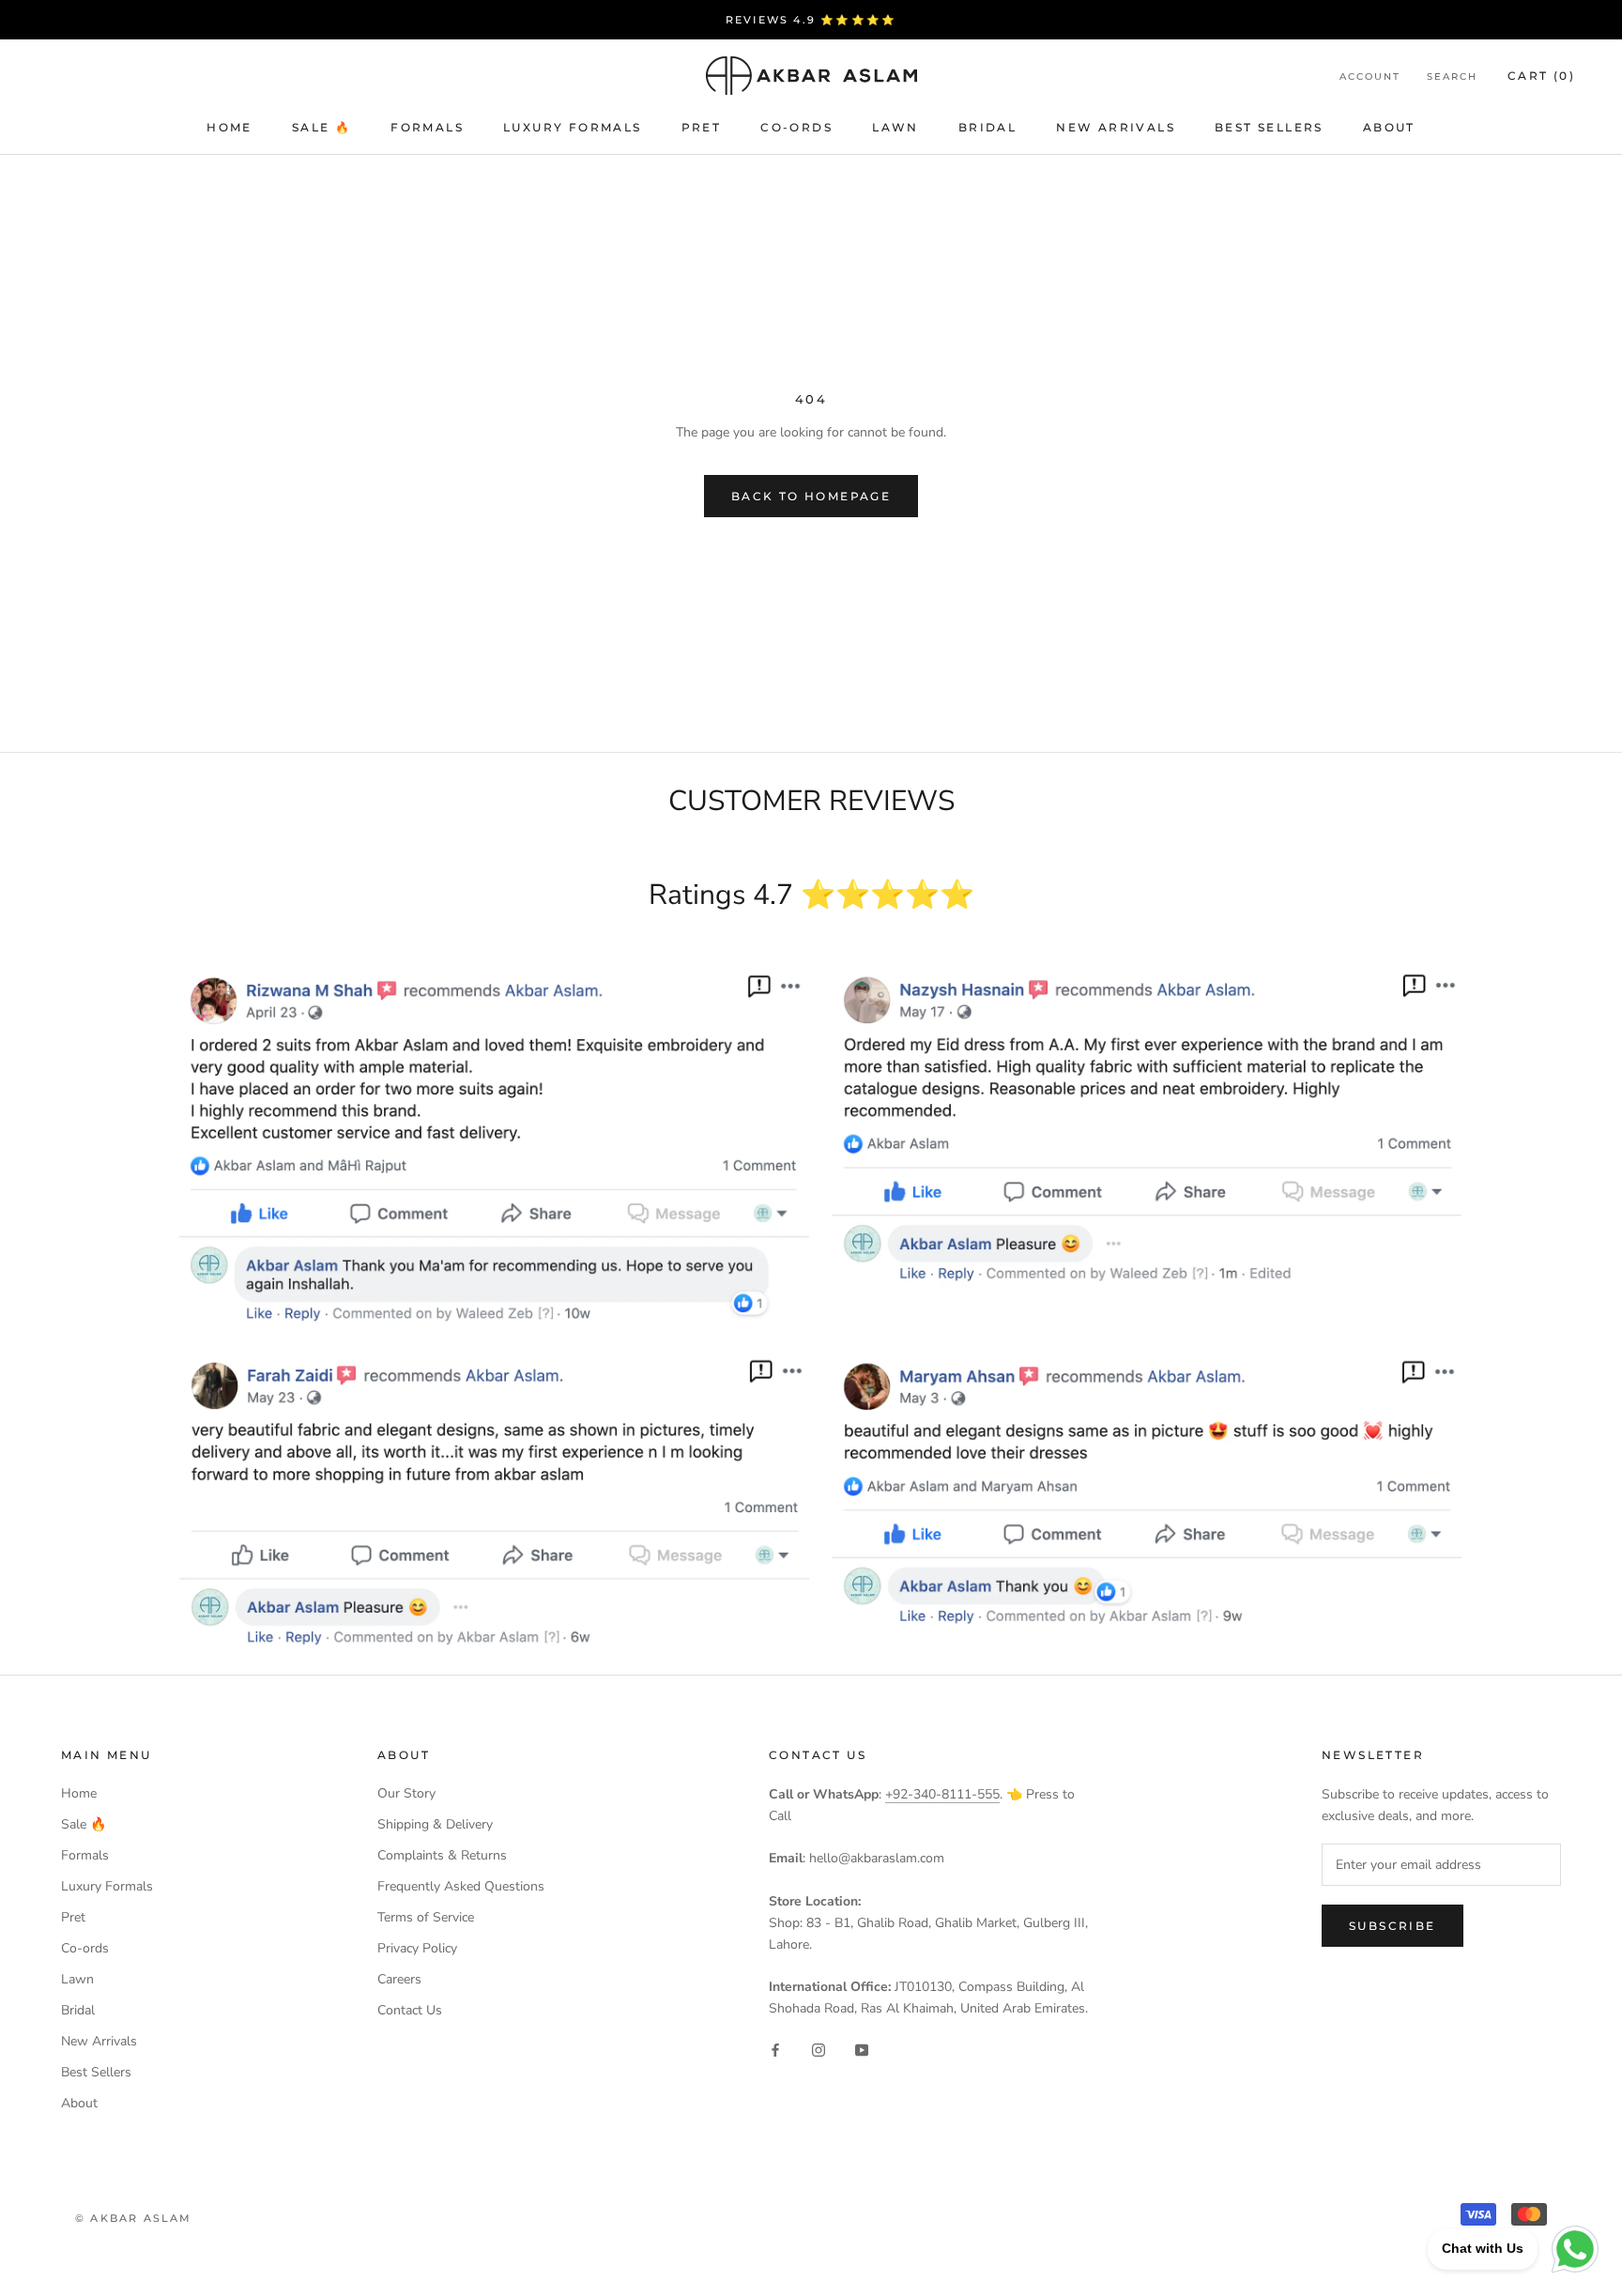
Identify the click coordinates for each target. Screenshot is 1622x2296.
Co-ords (796, 127)
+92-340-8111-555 (942, 1794)
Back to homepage (811, 496)
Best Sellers (1269, 127)
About (1389, 127)
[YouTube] (862, 2050)
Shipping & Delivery (435, 1824)
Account (1370, 77)
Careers (399, 1979)
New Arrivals (1116, 127)
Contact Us (410, 2010)
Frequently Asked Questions (461, 1886)
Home (230, 127)
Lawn (895, 127)
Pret (702, 127)
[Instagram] (819, 2050)
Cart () (1541, 76)
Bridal (987, 127)
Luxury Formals (573, 127)
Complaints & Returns (442, 1855)
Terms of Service (426, 1917)
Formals (427, 127)
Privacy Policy (417, 1948)
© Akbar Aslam (134, 2218)
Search (1452, 77)
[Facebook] (775, 2050)
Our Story (406, 1793)
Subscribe (1392, 1926)
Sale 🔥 (321, 127)
